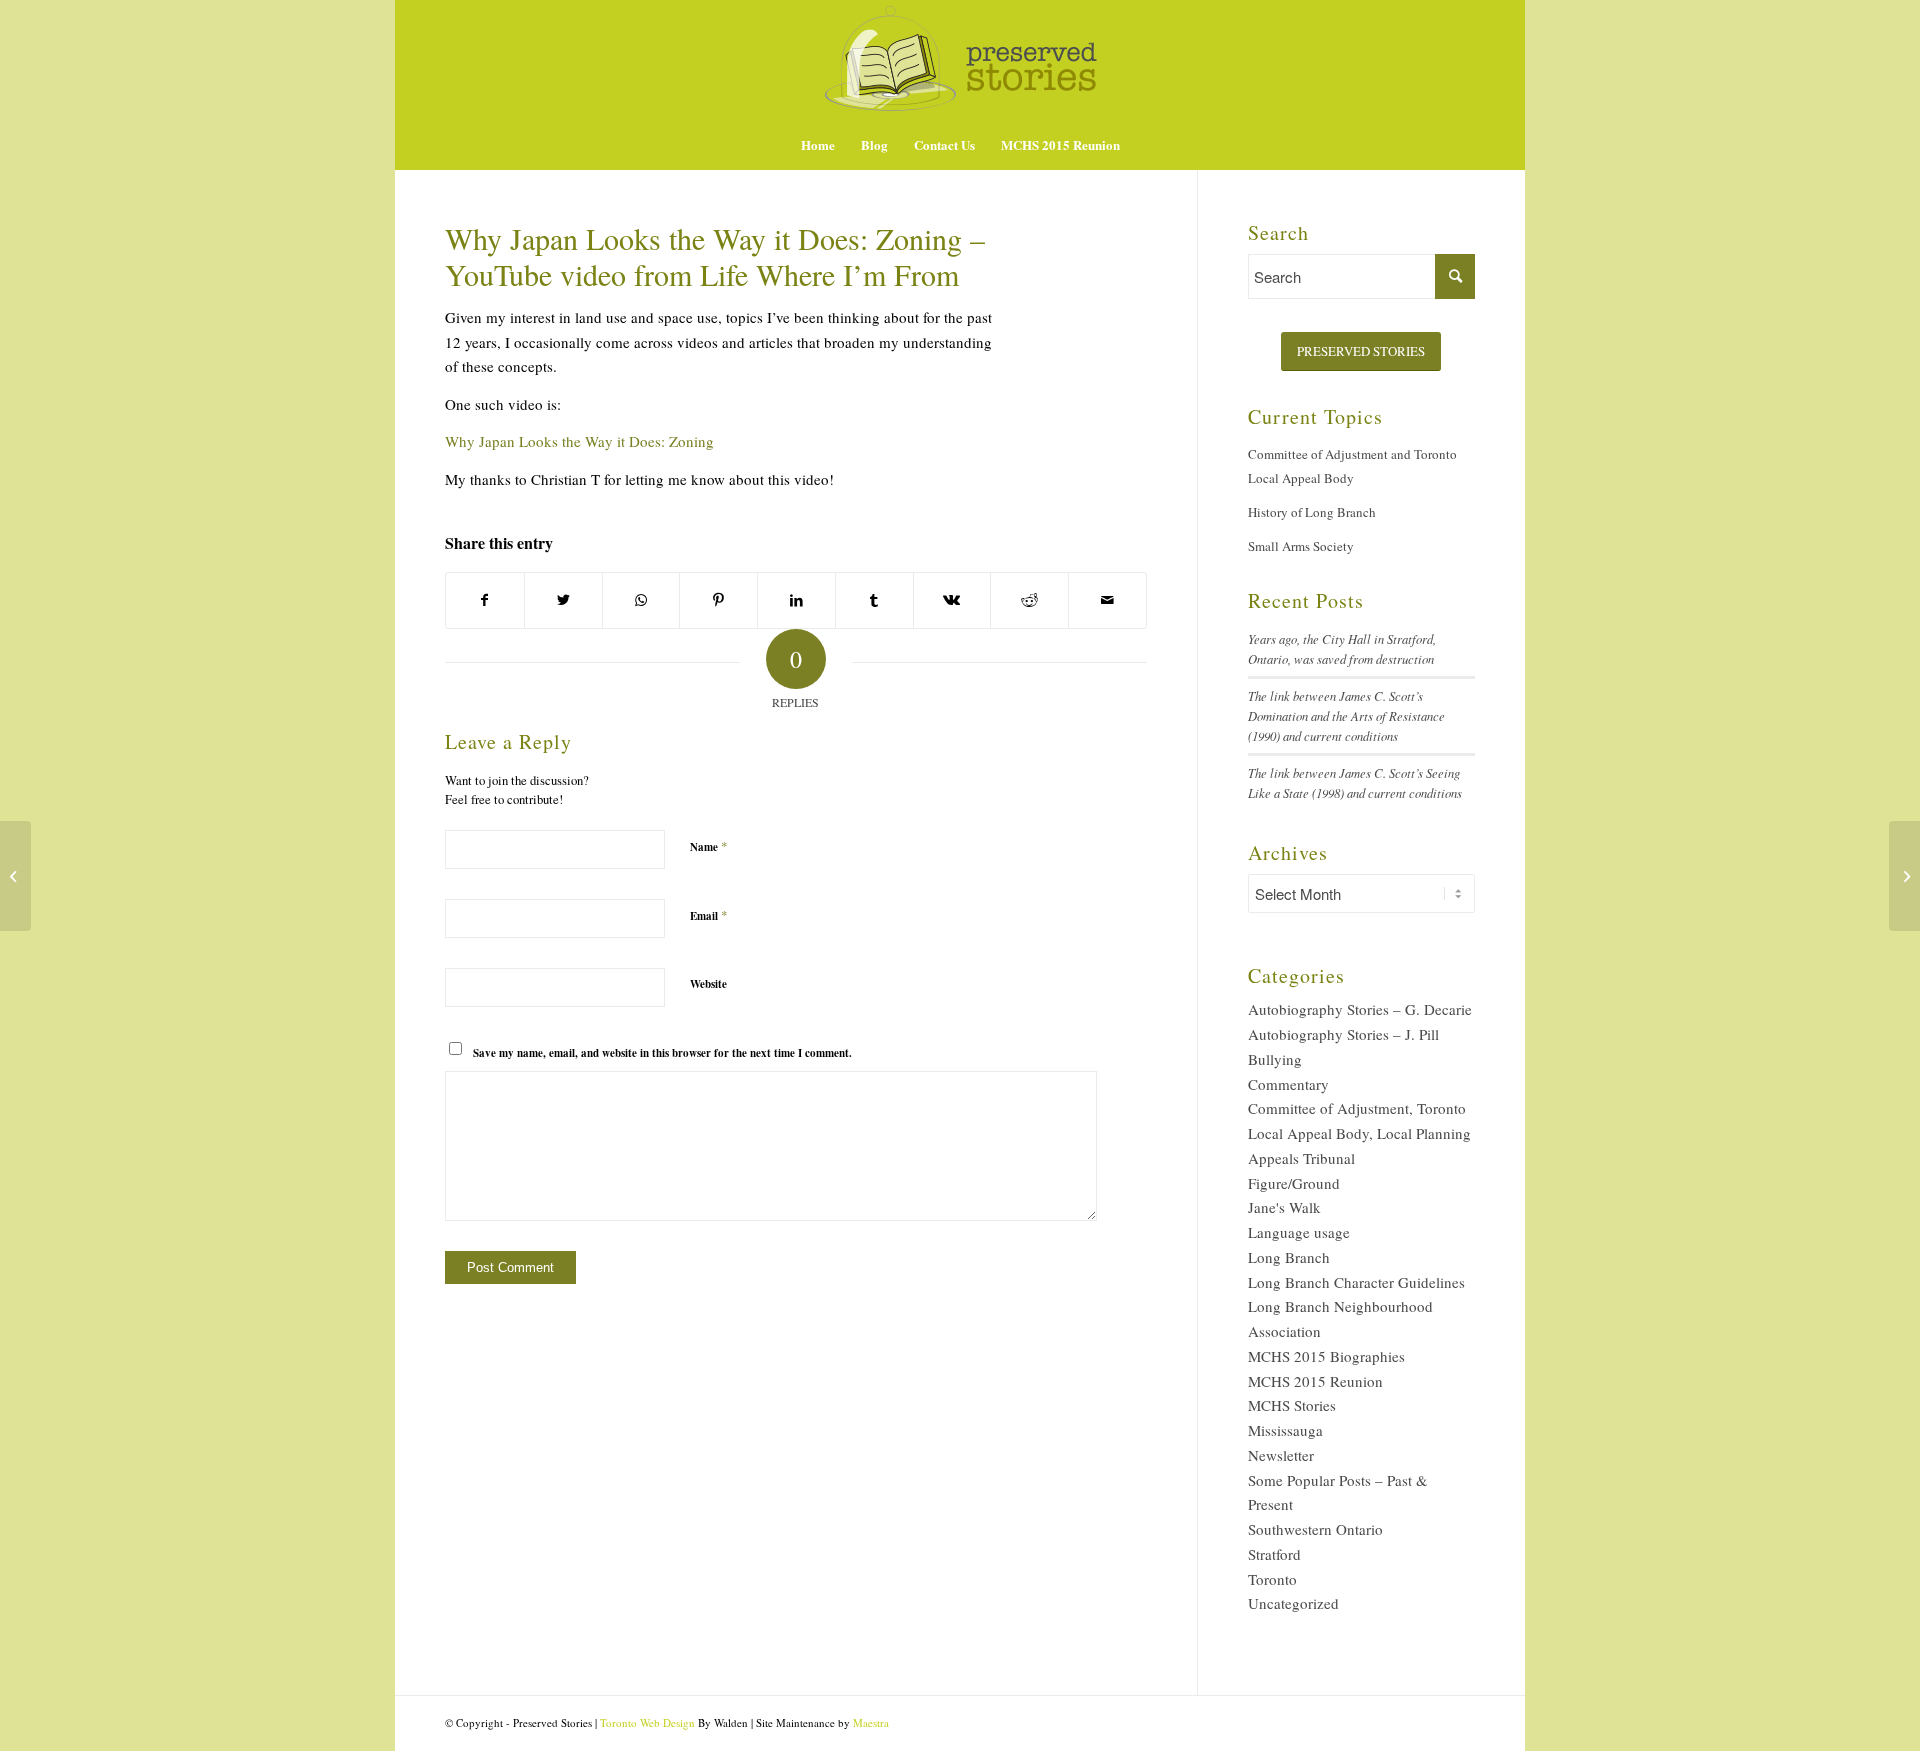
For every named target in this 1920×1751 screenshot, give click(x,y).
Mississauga (1285, 1430)
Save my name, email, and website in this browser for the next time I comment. (662, 1053)
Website (708, 984)
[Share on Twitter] (563, 600)
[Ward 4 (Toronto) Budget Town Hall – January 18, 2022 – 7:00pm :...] (15, 876)
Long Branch (1289, 1257)
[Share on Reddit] (1029, 600)
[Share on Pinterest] (718, 600)
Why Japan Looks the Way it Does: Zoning (579, 441)
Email (709, 915)
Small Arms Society (1301, 546)
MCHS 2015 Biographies (1326, 1356)
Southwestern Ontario (1315, 1529)
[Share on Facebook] (485, 600)
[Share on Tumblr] (874, 600)
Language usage (1299, 1232)
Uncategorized (1293, 1603)
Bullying (1275, 1059)
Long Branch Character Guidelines (1356, 1282)
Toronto (1272, 1579)
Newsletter (1281, 1455)
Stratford (1274, 1554)
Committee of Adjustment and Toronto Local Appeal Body (1352, 466)
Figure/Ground (1294, 1183)
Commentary (1288, 1084)
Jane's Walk (1284, 1207)
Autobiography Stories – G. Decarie (1360, 1009)
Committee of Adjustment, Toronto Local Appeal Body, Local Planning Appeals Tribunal (1359, 1133)
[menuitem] (818, 145)
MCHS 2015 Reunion (1315, 1381)
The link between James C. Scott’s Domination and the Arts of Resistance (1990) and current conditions (1346, 715)
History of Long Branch (1312, 512)
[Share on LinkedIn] (796, 600)
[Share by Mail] (1107, 600)
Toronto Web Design (647, 1722)
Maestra (871, 1722)
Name (709, 846)
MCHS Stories (1292, 1405)
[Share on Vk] (952, 600)
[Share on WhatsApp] (641, 600)
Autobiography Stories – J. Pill (1343, 1034)
